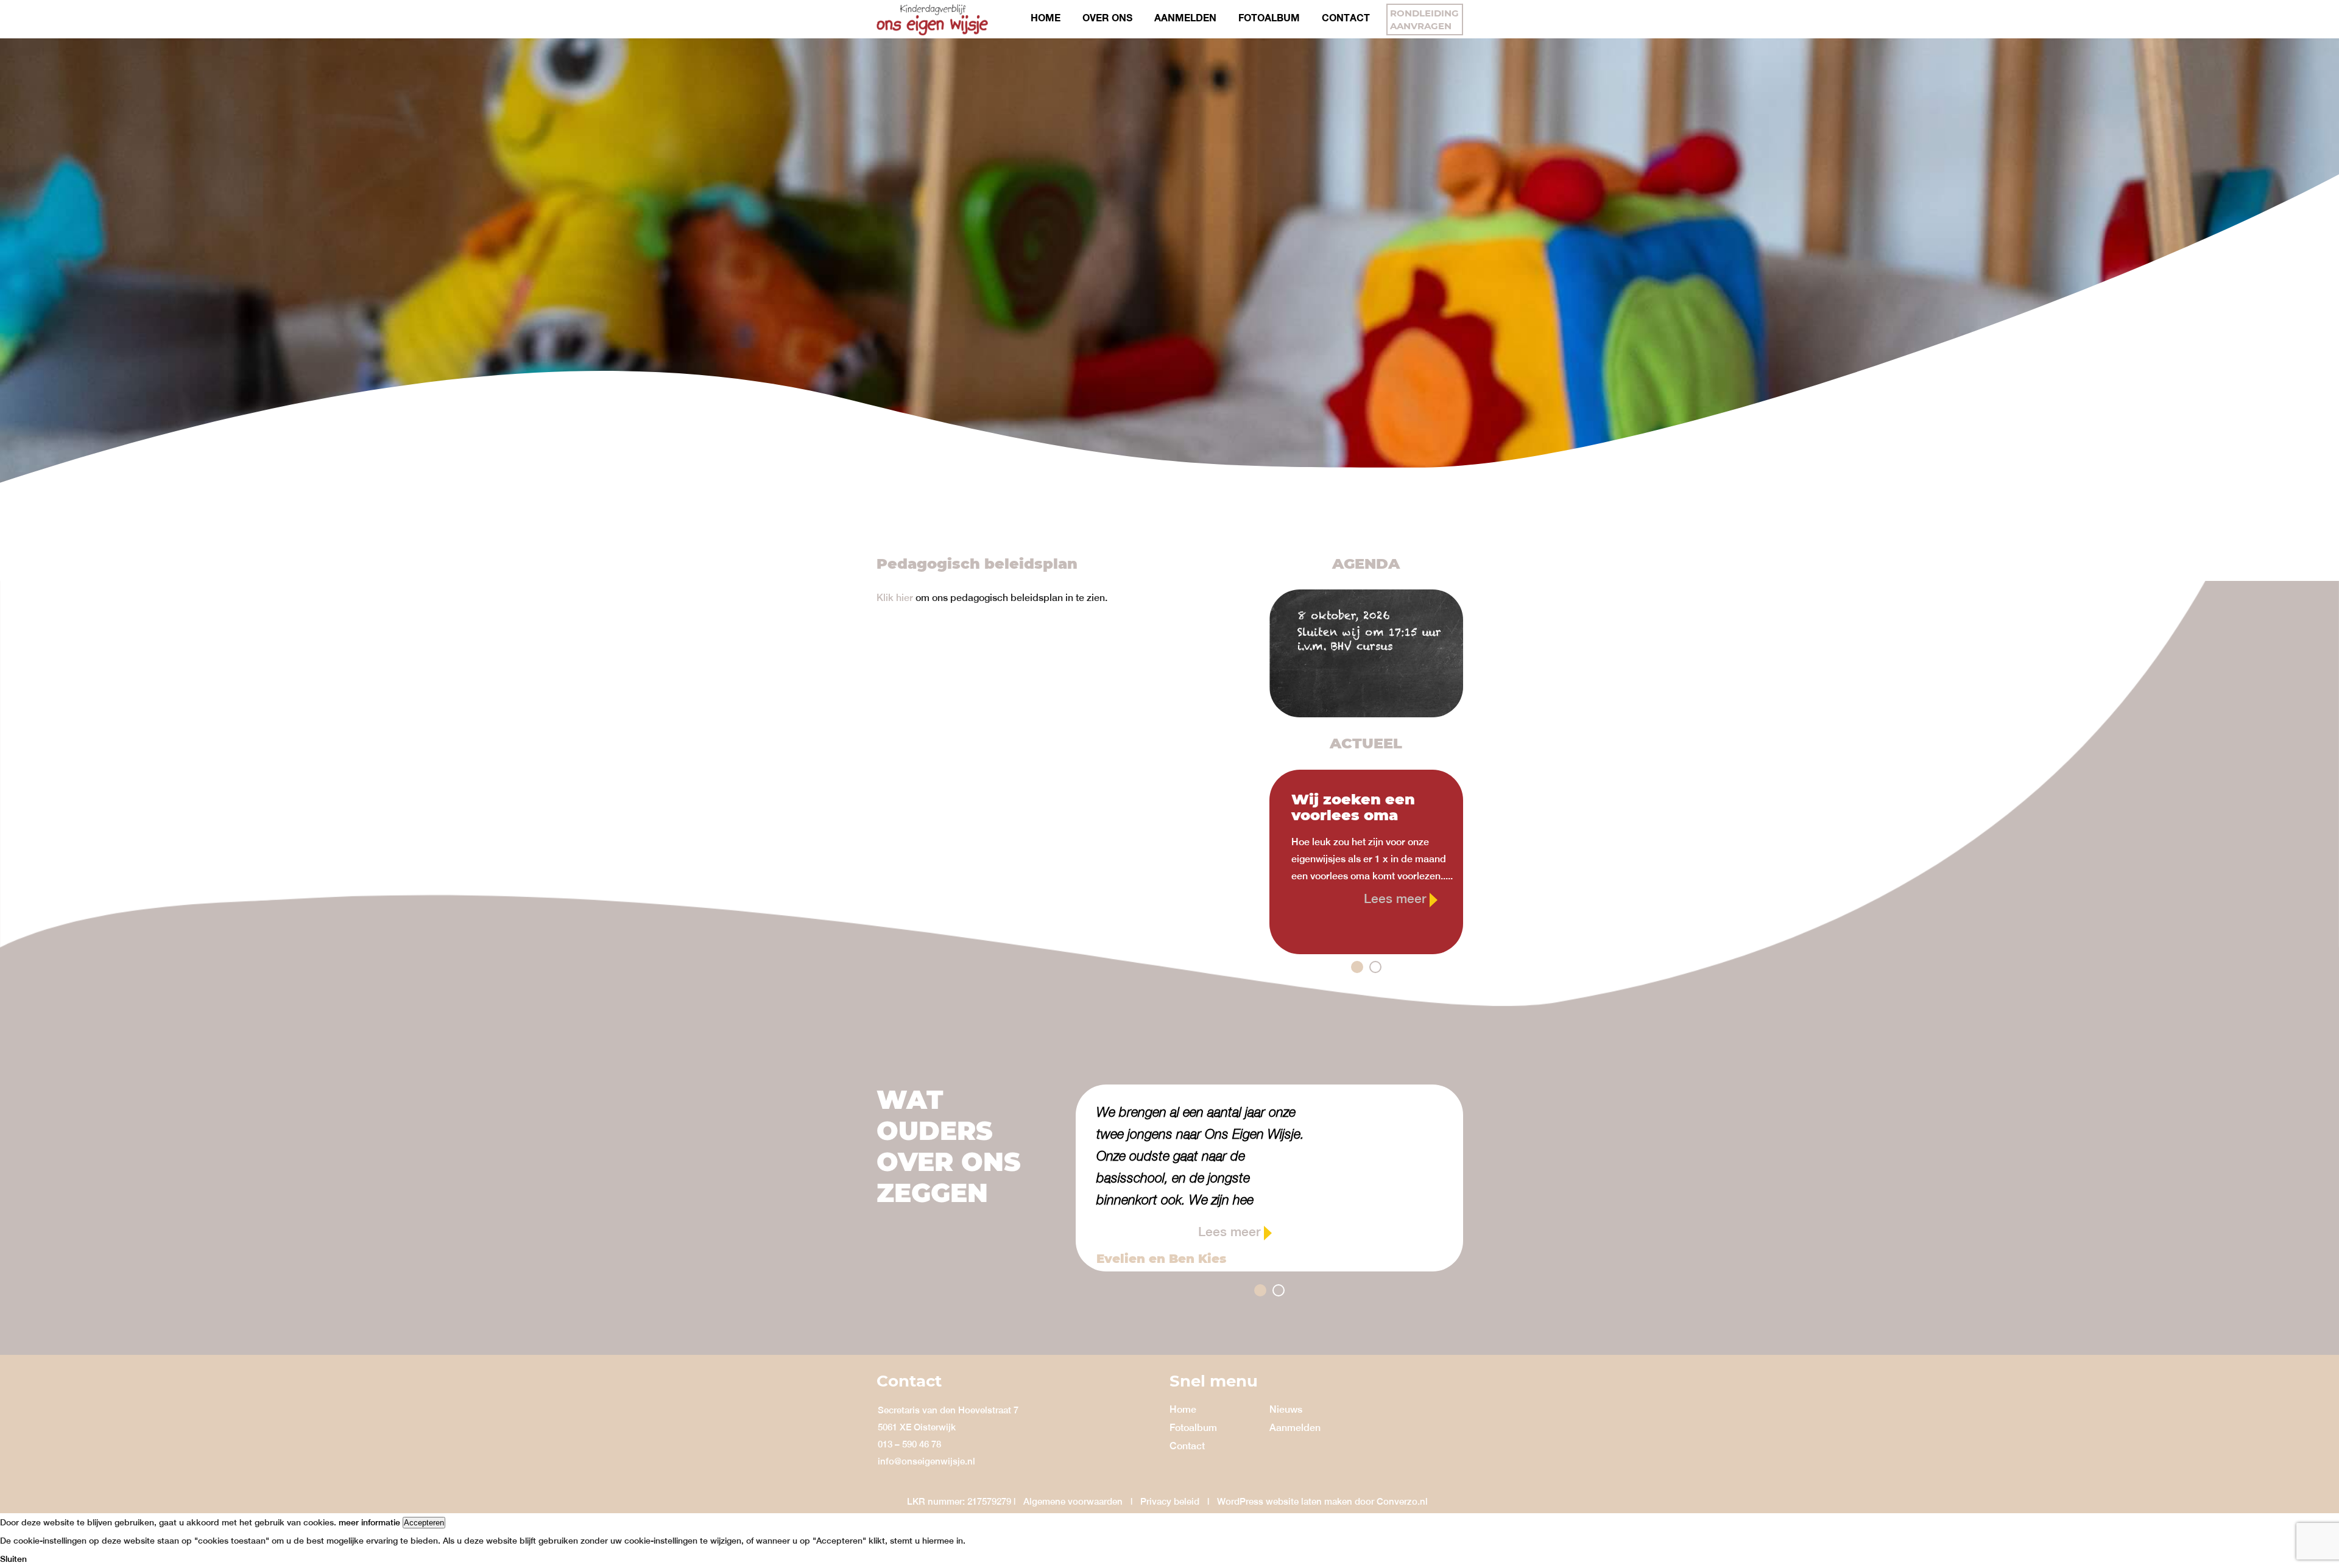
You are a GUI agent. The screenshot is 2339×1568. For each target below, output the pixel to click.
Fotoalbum (1269, 17)
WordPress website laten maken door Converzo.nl (1322, 1501)
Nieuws (1286, 1409)
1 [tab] (1357, 967)
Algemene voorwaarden (1073, 1501)
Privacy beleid (1170, 1501)
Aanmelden (1185, 17)
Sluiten (13, 1559)
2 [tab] (1375, 967)
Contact (1346, 17)
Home (1046, 17)
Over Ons (1107, 17)
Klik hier (895, 598)
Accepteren (424, 1523)
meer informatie (369, 1522)
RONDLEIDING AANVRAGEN (1424, 19)
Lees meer (1397, 898)
